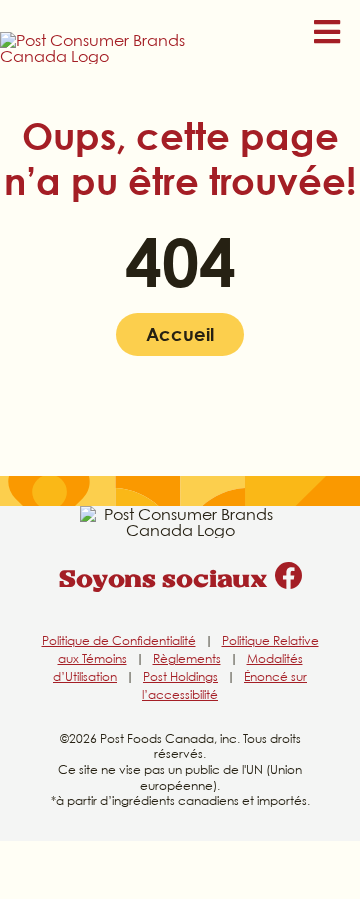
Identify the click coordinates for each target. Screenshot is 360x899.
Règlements (187, 658)
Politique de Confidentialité (119, 640)
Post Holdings (180, 676)
